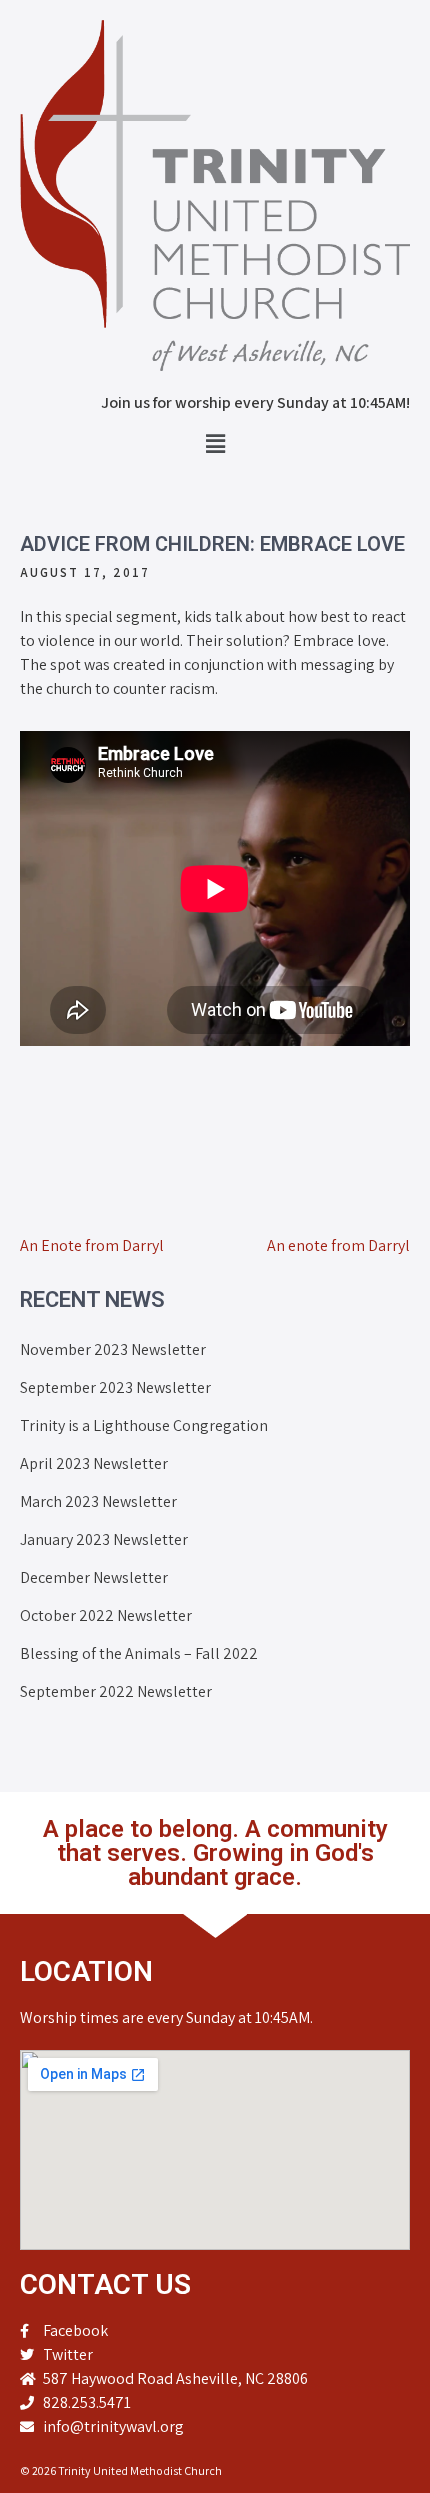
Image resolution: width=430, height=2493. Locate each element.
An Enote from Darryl (92, 1245)
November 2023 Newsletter (113, 1349)
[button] (215, 443)
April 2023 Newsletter (94, 1463)
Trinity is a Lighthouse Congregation (144, 1425)
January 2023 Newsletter (104, 1539)
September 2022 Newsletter (116, 1691)
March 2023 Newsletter (98, 1501)
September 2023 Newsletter (115, 1387)
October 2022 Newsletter (106, 1615)
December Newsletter (94, 1577)
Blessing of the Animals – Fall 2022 (139, 1653)
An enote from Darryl (338, 1245)
